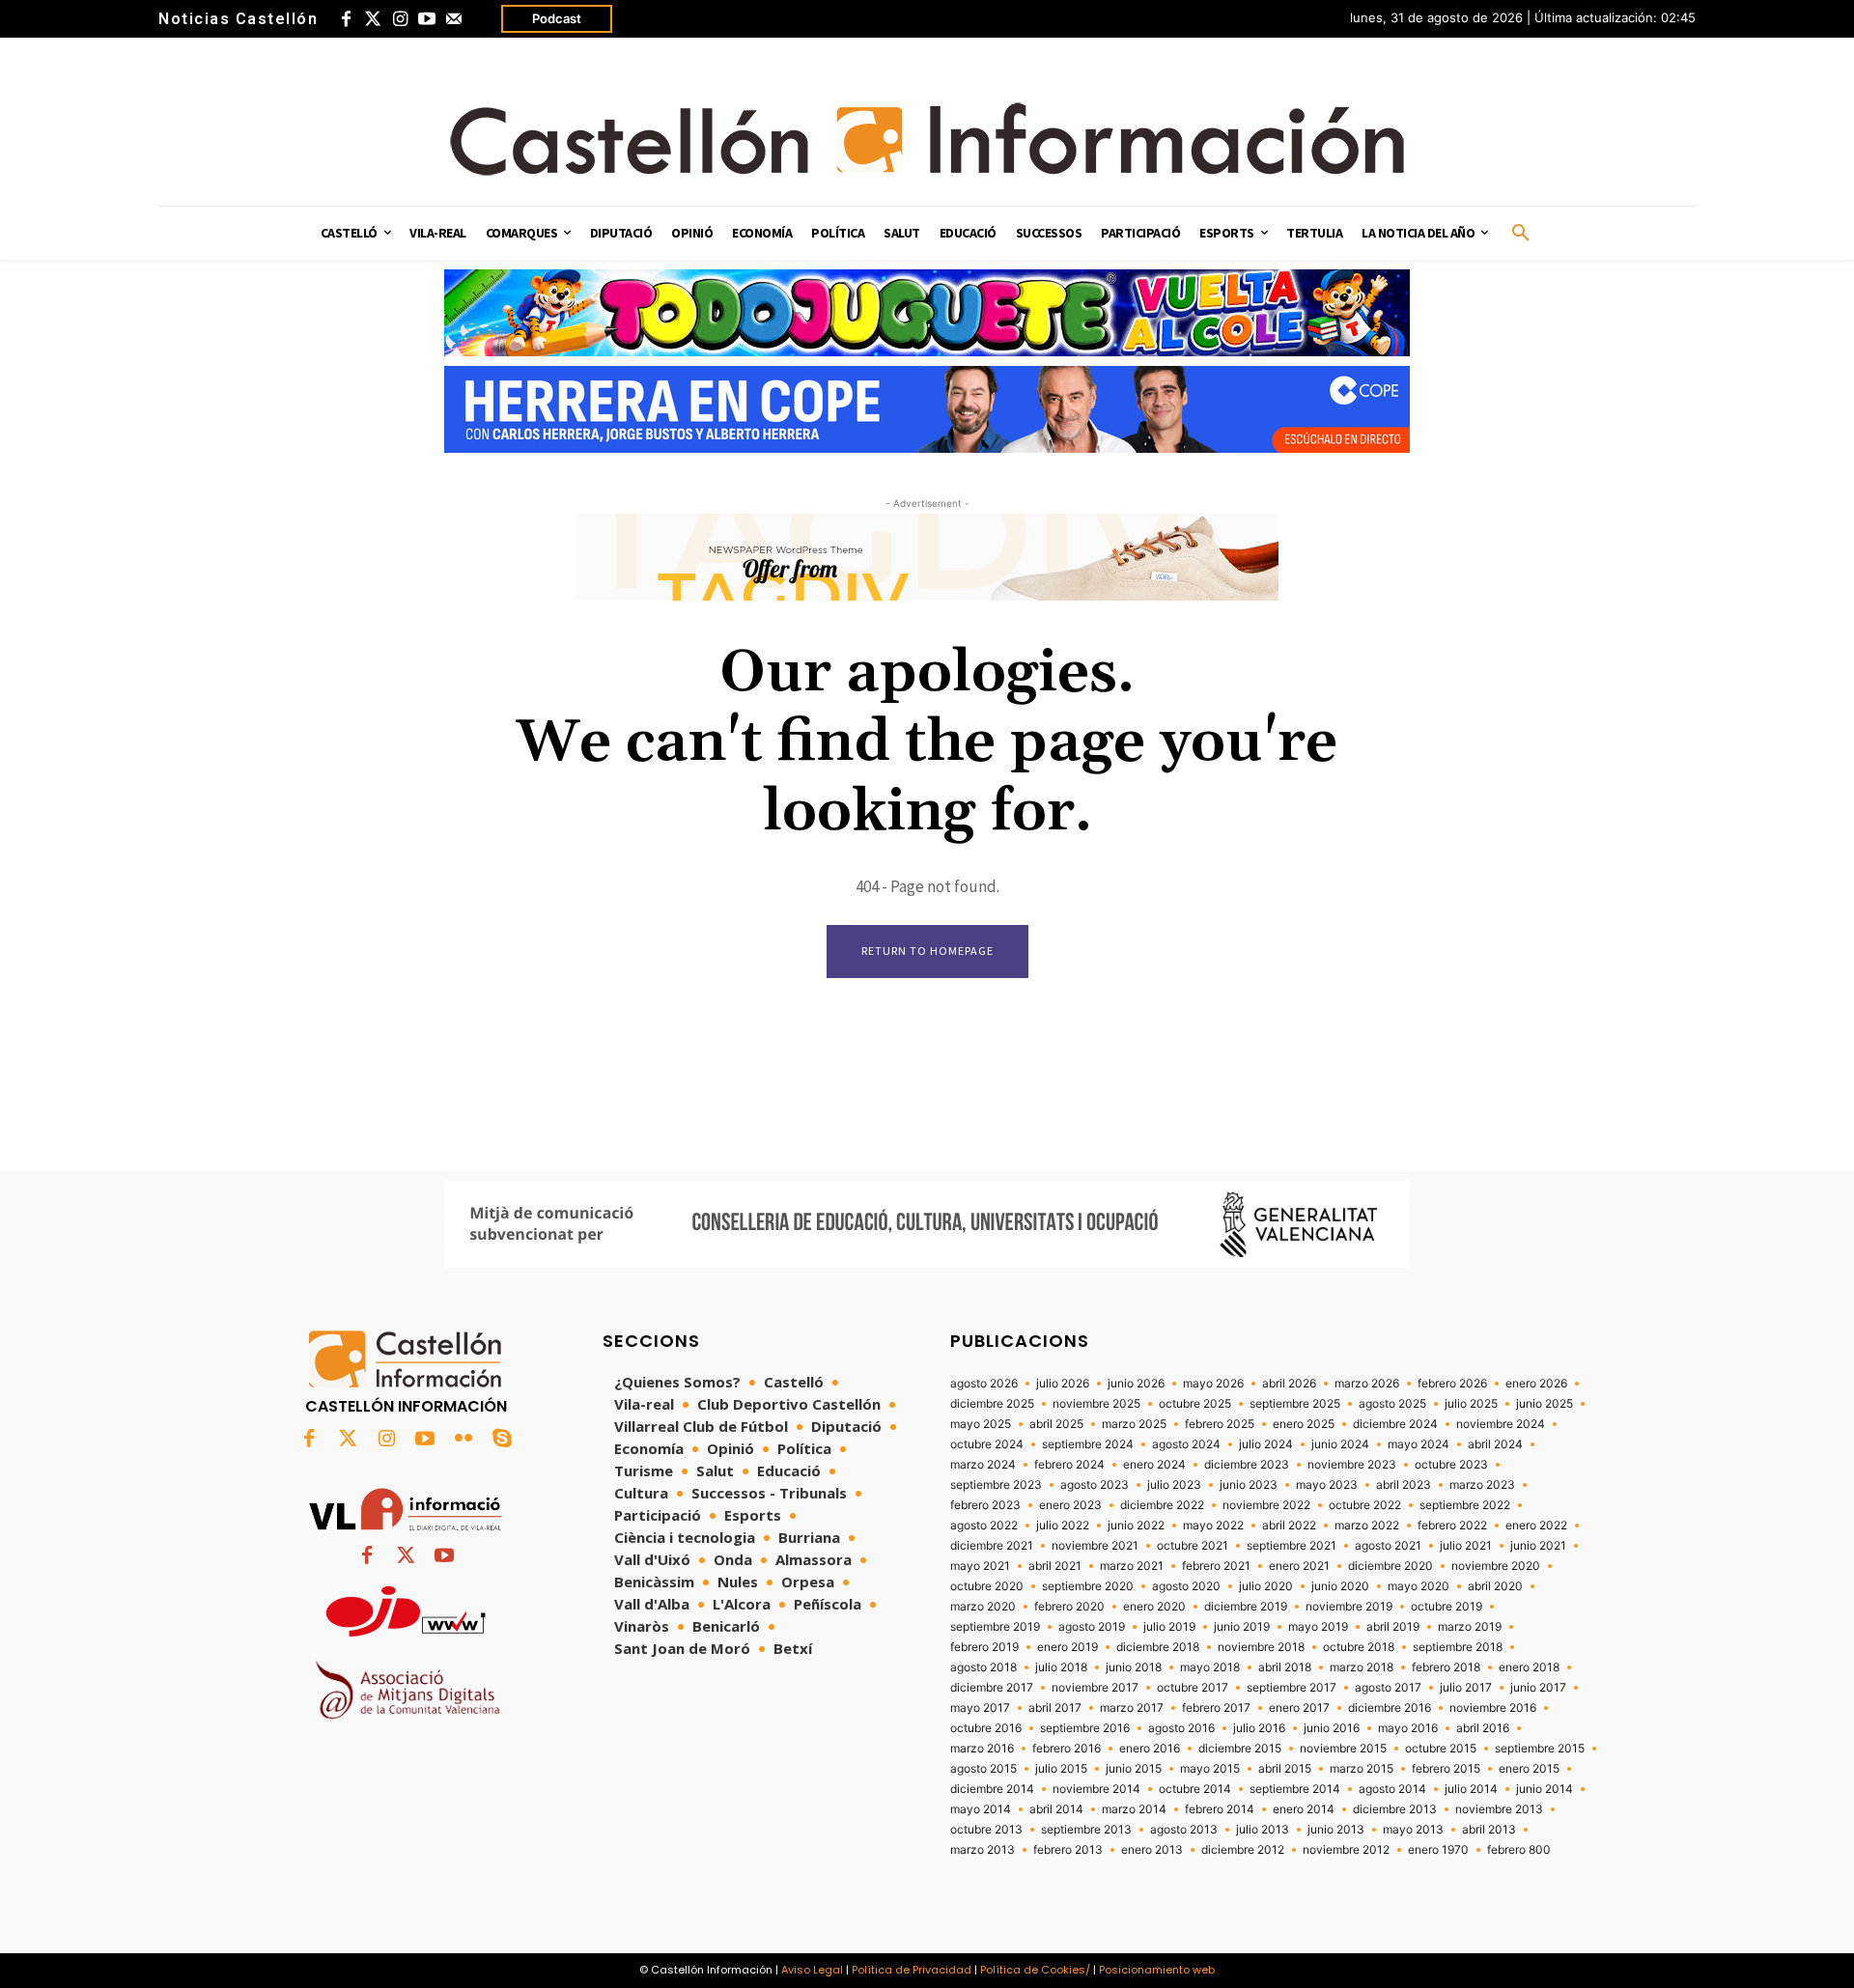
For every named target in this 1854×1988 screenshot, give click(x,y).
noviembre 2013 (1499, 1809)
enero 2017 (1299, 1708)
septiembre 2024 (1088, 1444)
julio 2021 (1466, 1546)
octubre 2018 (1359, 1647)
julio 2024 (1266, 1444)
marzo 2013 (983, 1850)
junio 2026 (1136, 1384)
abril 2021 (1055, 1566)
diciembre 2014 (992, 1789)
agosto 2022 (984, 1526)
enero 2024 (1154, 1465)
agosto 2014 (1392, 1789)
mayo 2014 (981, 1809)
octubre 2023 (1451, 1465)
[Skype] (502, 1440)
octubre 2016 (986, 1728)
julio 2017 (1466, 1688)
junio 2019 (1242, 1627)
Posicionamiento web (1157, 1970)
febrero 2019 (984, 1647)
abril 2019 (1393, 1627)
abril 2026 (1289, 1384)
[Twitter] (373, 19)
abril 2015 (1285, 1769)
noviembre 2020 (1496, 1566)
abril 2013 (1489, 1830)
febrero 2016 (1067, 1749)
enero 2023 (1070, 1505)
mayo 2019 (1318, 1627)
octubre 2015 (1441, 1749)
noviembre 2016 (1493, 1708)
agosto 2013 (1184, 1830)
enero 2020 (1154, 1607)
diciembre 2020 (1390, 1566)
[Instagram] (400, 19)
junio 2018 (1134, 1667)
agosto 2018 (983, 1667)
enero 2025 (1304, 1424)
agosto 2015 (983, 1769)
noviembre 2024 (1501, 1424)
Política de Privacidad (912, 1970)
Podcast (557, 18)
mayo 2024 (1419, 1444)
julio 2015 (1061, 1769)
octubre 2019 (1447, 1607)
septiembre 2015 (1540, 1749)
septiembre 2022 (1465, 1505)
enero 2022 (1536, 1526)
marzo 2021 (1132, 1566)
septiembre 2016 (1085, 1728)
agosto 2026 (984, 1384)
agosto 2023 (1095, 1485)
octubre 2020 (987, 1586)
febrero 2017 (1216, 1708)
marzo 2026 (1367, 1384)
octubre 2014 (1195, 1789)
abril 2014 (1056, 1809)
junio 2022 (1136, 1526)
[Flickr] (463, 1440)
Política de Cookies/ (1035, 1970)
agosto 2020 (1186, 1586)
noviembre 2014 (1096, 1789)
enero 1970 (1438, 1850)
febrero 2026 (1452, 1384)
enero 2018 (1529, 1667)
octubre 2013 (986, 1830)
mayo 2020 (1419, 1586)
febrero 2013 (1068, 1850)
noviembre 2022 (1266, 1505)
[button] (1521, 234)
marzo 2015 (1362, 1769)
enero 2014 (1304, 1809)
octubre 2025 (1195, 1404)
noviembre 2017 (1095, 1688)
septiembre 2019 (995, 1627)
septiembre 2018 (1458, 1647)
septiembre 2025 (1295, 1404)
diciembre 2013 (1395, 1809)
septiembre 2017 (1292, 1688)
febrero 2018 (1446, 1667)
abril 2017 (1055, 1708)
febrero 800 (1519, 1850)
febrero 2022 (1452, 1526)
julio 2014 (1471, 1789)
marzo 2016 (982, 1749)
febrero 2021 (1216, 1566)
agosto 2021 (1388, 1546)
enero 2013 (1152, 1850)
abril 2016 (1483, 1728)
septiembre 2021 (1292, 1546)
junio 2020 (1340, 1586)
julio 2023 (1174, 1485)
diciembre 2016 (1390, 1708)
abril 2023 (1404, 1485)
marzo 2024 (983, 1465)
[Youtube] (427, 19)
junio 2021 (1538, 1546)
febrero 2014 (1220, 1809)
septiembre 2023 (996, 1485)
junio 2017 (1538, 1688)
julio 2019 (1169, 1627)
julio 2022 (1063, 1526)
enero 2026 (1536, 1384)
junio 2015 (1134, 1769)
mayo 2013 (1413, 1830)
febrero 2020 (1069, 1607)
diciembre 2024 (1395, 1424)
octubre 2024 (987, 1444)
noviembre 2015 (1343, 1749)
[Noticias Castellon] (927, 139)
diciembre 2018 (1158, 1647)
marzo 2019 (1470, 1627)
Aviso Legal (812, 1970)
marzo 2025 (1134, 1424)
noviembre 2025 (1096, 1404)
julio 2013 (1263, 1830)
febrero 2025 (1220, 1424)
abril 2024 (1495, 1444)
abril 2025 (1056, 1424)
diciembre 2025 (992, 1404)
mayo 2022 (1213, 1526)
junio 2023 (1249, 1485)
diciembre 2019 (1246, 1607)
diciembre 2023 (1247, 1465)
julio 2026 (1063, 1384)
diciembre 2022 (1162, 1505)
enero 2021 (1299, 1566)
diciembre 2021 (992, 1546)
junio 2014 (1545, 1789)
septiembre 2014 (1295, 1789)
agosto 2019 (1092, 1627)
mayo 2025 (981, 1424)
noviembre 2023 (1352, 1465)
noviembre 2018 (1261, 1647)
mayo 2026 (1213, 1384)
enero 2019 (1067, 1647)
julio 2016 (1259, 1728)
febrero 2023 (985, 1505)
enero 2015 (1529, 1769)
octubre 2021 (1193, 1546)
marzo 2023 (1482, 1485)
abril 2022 (1289, 1526)
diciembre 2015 (1240, 1749)
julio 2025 (1471, 1404)
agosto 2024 (1186, 1444)
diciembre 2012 (1243, 1850)
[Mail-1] (454, 19)
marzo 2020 (983, 1607)
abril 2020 (1495, 1586)
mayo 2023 (1327, 1485)
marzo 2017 (1132, 1708)
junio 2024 (1340, 1444)
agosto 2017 (1388, 1688)
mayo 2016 (1408, 1728)
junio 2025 (1545, 1404)
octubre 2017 (1193, 1688)
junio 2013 (1336, 1830)
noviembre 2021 (1095, 1546)
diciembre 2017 (992, 1688)
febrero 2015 (1446, 1769)
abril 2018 (1285, 1667)
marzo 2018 (1362, 1667)
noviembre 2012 (1346, 1850)
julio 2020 (1266, 1586)
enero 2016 (1150, 1749)
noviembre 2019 (1349, 1607)
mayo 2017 (980, 1708)
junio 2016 (1332, 1728)
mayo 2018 (1210, 1667)
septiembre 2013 (1086, 1830)
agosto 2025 (1392, 1404)
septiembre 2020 (1088, 1586)
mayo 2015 (1210, 1769)
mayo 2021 (980, 1566)
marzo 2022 (1367, 1526)
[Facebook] (346, 19)
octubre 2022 (1365, 1505)
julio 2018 (1061, 1667)
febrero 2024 (1069, 1465)
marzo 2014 (1134, 1809)
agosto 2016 (1181, 1728)
